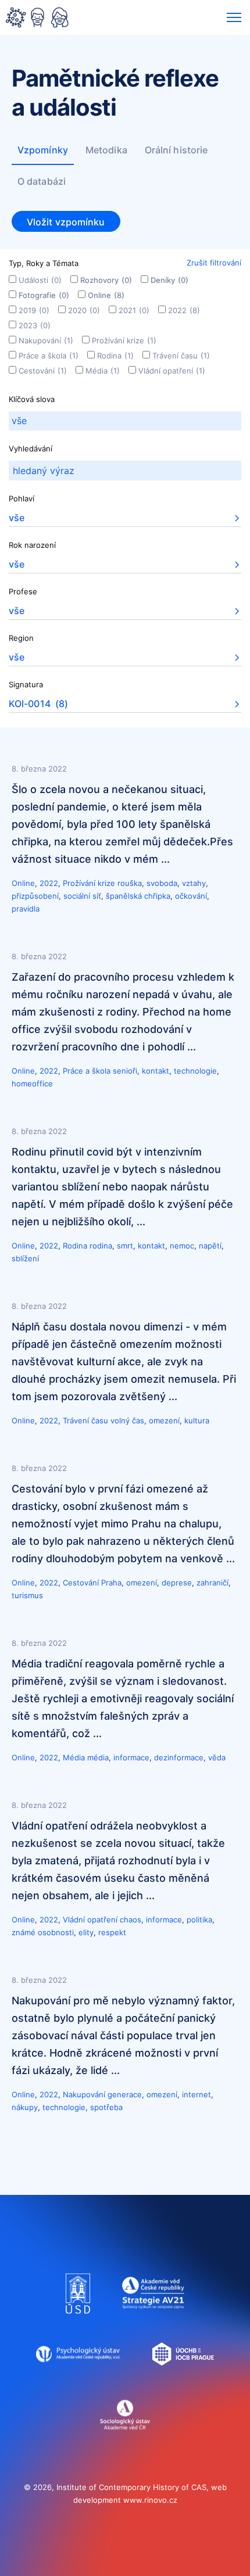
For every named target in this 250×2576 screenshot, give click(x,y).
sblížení (25, 1258)
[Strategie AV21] (153, 2319)
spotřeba (106, 2107)
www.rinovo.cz (150, 2500)
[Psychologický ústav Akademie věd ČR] (78, 2380)
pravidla (26, 909)
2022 (184, 310)
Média (103, 371)
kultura (197, 1420)
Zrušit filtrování (214, 263)
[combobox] (125, 421)
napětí (210, 1246)
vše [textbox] (17, 518)
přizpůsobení (35, 896)
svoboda (162, 883)
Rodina (115, 356)
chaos (131, 1920)
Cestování (43, 371)
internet (197, 2094)
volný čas (127, 1420)
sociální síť (82, 896)
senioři (125, 1071)
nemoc (182, 1246)
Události (40, 280)
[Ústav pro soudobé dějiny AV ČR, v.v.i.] (78, 2319)
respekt (112, 1932)
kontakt (156, 1071)
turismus (27, 1595)
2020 (84, 310)
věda (217, 1757)
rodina (101, 1246)
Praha (111, 1583)
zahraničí (212, 1583)
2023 (35, 325)
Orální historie (176, 150)
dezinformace (179, 1757)
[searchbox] (125, 421)
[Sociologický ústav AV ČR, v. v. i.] (125, 2440)
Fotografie (44, 295)
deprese (177, 1583)
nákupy (25, 2107)
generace (125, 2094)
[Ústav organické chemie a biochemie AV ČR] (183, 2380)
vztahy (194, 883)
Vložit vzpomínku (66, 222)
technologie (195, 1071)
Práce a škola (49, 356)
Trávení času (181, 356)
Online (106, 295)
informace (131, 1757)
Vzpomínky (43, 150)
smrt (125, 1246)
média (98, 1757)
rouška (130, 883)
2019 (34, 310)
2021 (134, 310)
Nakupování (46, 340)
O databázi (42, 181)
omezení (164, 1420)
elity (86, 1932)
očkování (191, 896)
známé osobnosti (43, 1932)
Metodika (106, 150)
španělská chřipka (138, 896)
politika (199, 1920)
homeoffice (32, 1084)
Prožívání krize (124, 340)
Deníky (169, 280)
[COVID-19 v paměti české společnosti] (37, 19)
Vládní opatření (172, 371)
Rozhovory (106, 280)
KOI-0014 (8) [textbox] (38, 704)
